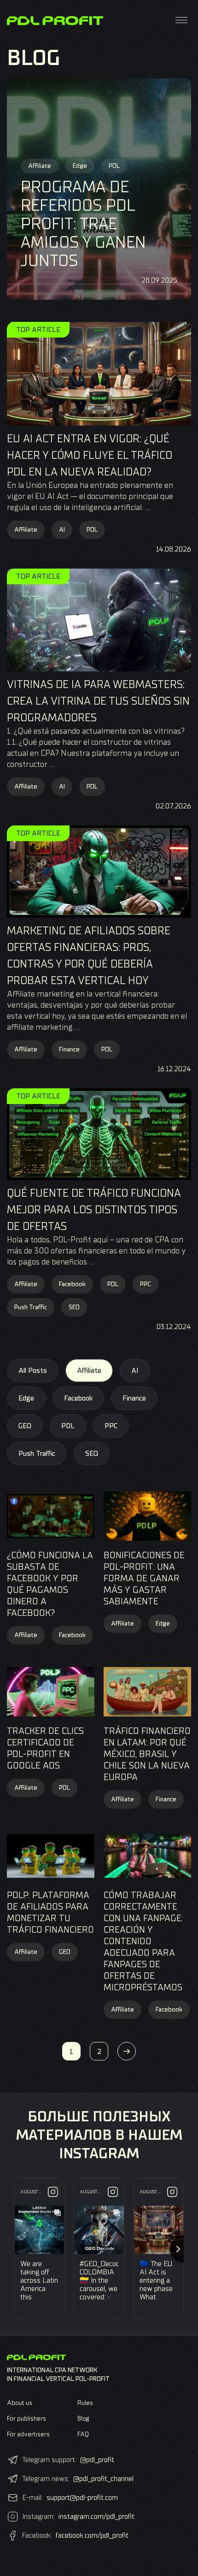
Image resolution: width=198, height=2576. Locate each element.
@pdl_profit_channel (103, 2479)
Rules (85, 2403)
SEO (74, 1307)
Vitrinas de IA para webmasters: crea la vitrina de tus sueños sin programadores (98, 701)
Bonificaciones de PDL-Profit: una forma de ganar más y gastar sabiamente (144, 1578)
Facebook (72, 1284)
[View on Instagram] (53, 2192)
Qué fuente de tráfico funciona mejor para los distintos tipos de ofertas (94, 1210)
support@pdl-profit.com (82, 2498)
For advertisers (28, 2434)
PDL (92, 530)
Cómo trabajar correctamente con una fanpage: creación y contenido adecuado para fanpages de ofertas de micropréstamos (143, 1941)
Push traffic (31, 1307)
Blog (83, 2419)
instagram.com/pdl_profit (96, 2517)
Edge (26, 1398)
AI (62, 530)
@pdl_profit (97, 2460)
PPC (146, 1284)
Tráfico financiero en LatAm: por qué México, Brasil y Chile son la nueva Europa (147, 1754)
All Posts (33, 1371)
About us (20, 2403)
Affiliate (26, 530)
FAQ (83, 2434)
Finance (69, 1049)
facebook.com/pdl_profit (92, 2535)
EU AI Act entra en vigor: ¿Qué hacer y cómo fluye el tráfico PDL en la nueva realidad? (90, 455)
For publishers (26, 2419)
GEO (25, 1426)
